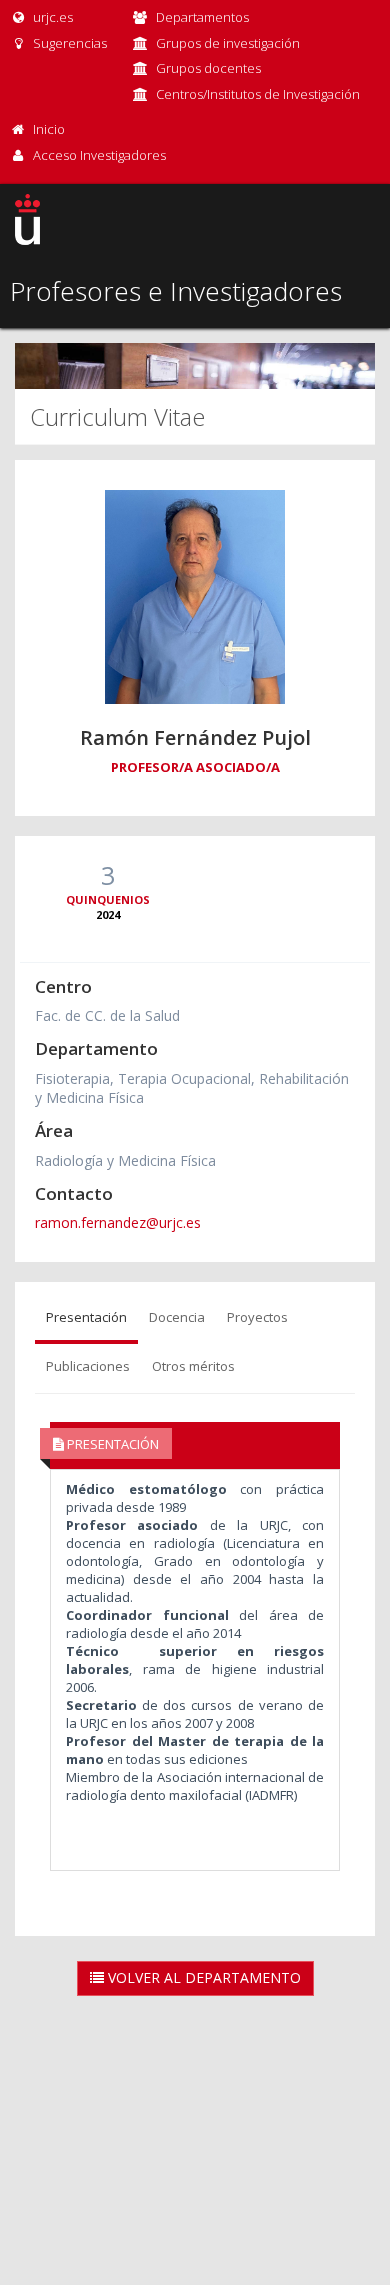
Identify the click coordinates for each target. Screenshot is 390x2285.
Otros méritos (193, 1366)
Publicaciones (88, 1366)
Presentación (86, 1317)
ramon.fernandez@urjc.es (118, 1222)
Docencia (177, 1317)
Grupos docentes (208, 68)
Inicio (49, 129)
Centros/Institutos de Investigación (258, 94)
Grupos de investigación (228, 43)
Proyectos (257, 1317)
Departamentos (202, 17)
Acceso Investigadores (99, 155)
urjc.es (51, 17)
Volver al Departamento (202, 1977)
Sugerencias (68, 43)
